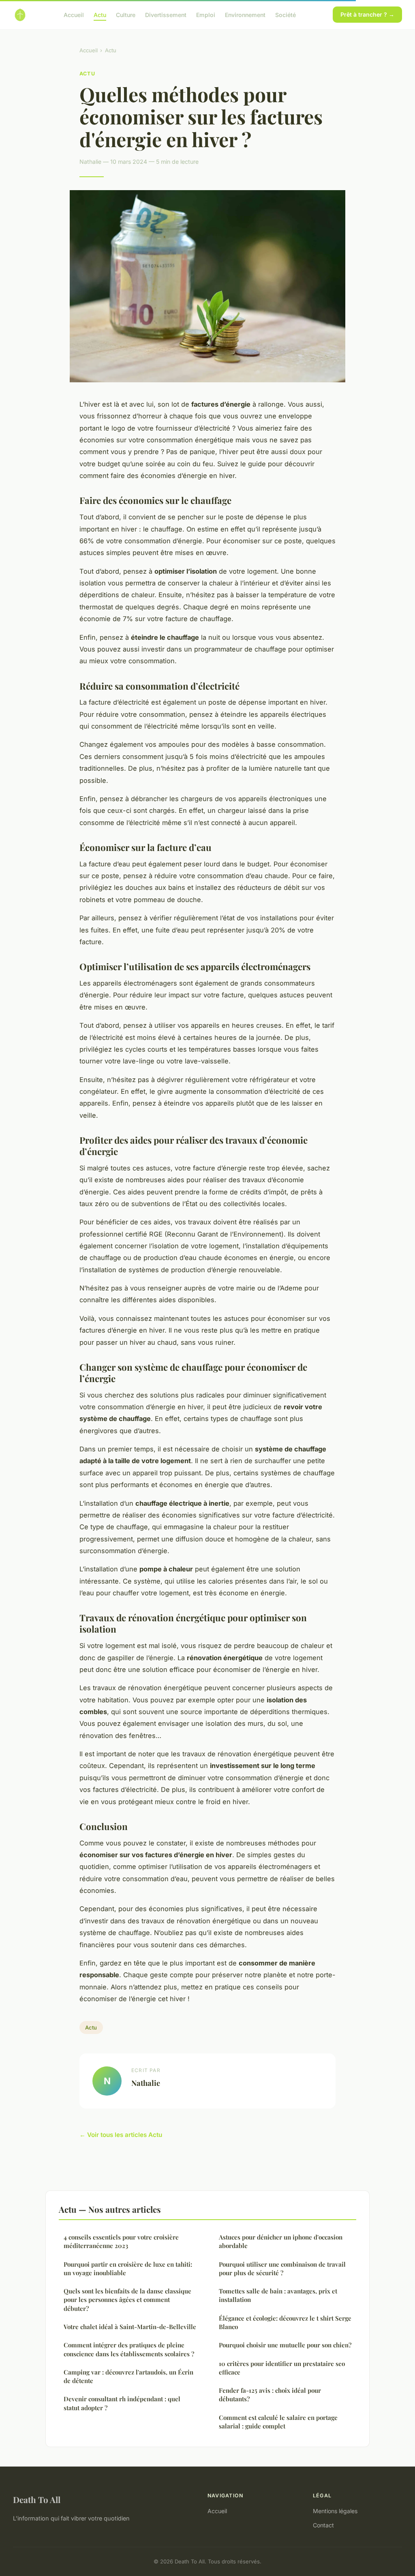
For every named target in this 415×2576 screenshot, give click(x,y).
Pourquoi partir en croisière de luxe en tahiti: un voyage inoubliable (128, 2268)
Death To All (37, 2499)
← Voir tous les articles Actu (121, 2135)
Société (286, 14)
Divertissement (166, 14)
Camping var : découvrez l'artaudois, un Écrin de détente (128, 2376)
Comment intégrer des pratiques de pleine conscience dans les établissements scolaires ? (129, 2349)
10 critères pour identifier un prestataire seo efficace (282, 2368)
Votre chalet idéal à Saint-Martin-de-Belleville (130, 2327)
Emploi (206, 14)
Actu (100, 14)
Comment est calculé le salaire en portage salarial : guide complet (278, 2422)
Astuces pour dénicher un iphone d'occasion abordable (281, 2241)
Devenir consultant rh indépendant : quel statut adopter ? (122, 2403)
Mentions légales (335, 2511)
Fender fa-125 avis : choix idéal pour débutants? (270, 2395)
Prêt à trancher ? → (367, 14)
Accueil (74, 14)
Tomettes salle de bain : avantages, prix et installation (278, 2295)
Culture (126, 14)
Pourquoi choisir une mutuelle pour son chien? (285, 2345)
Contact (323, 2525)
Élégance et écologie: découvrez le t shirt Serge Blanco (285, 2322)
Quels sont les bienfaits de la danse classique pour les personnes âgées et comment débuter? (127, 2300)
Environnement (245, 14)
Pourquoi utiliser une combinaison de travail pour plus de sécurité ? (282, 2268)
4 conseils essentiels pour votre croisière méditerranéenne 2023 (121, 2241)
